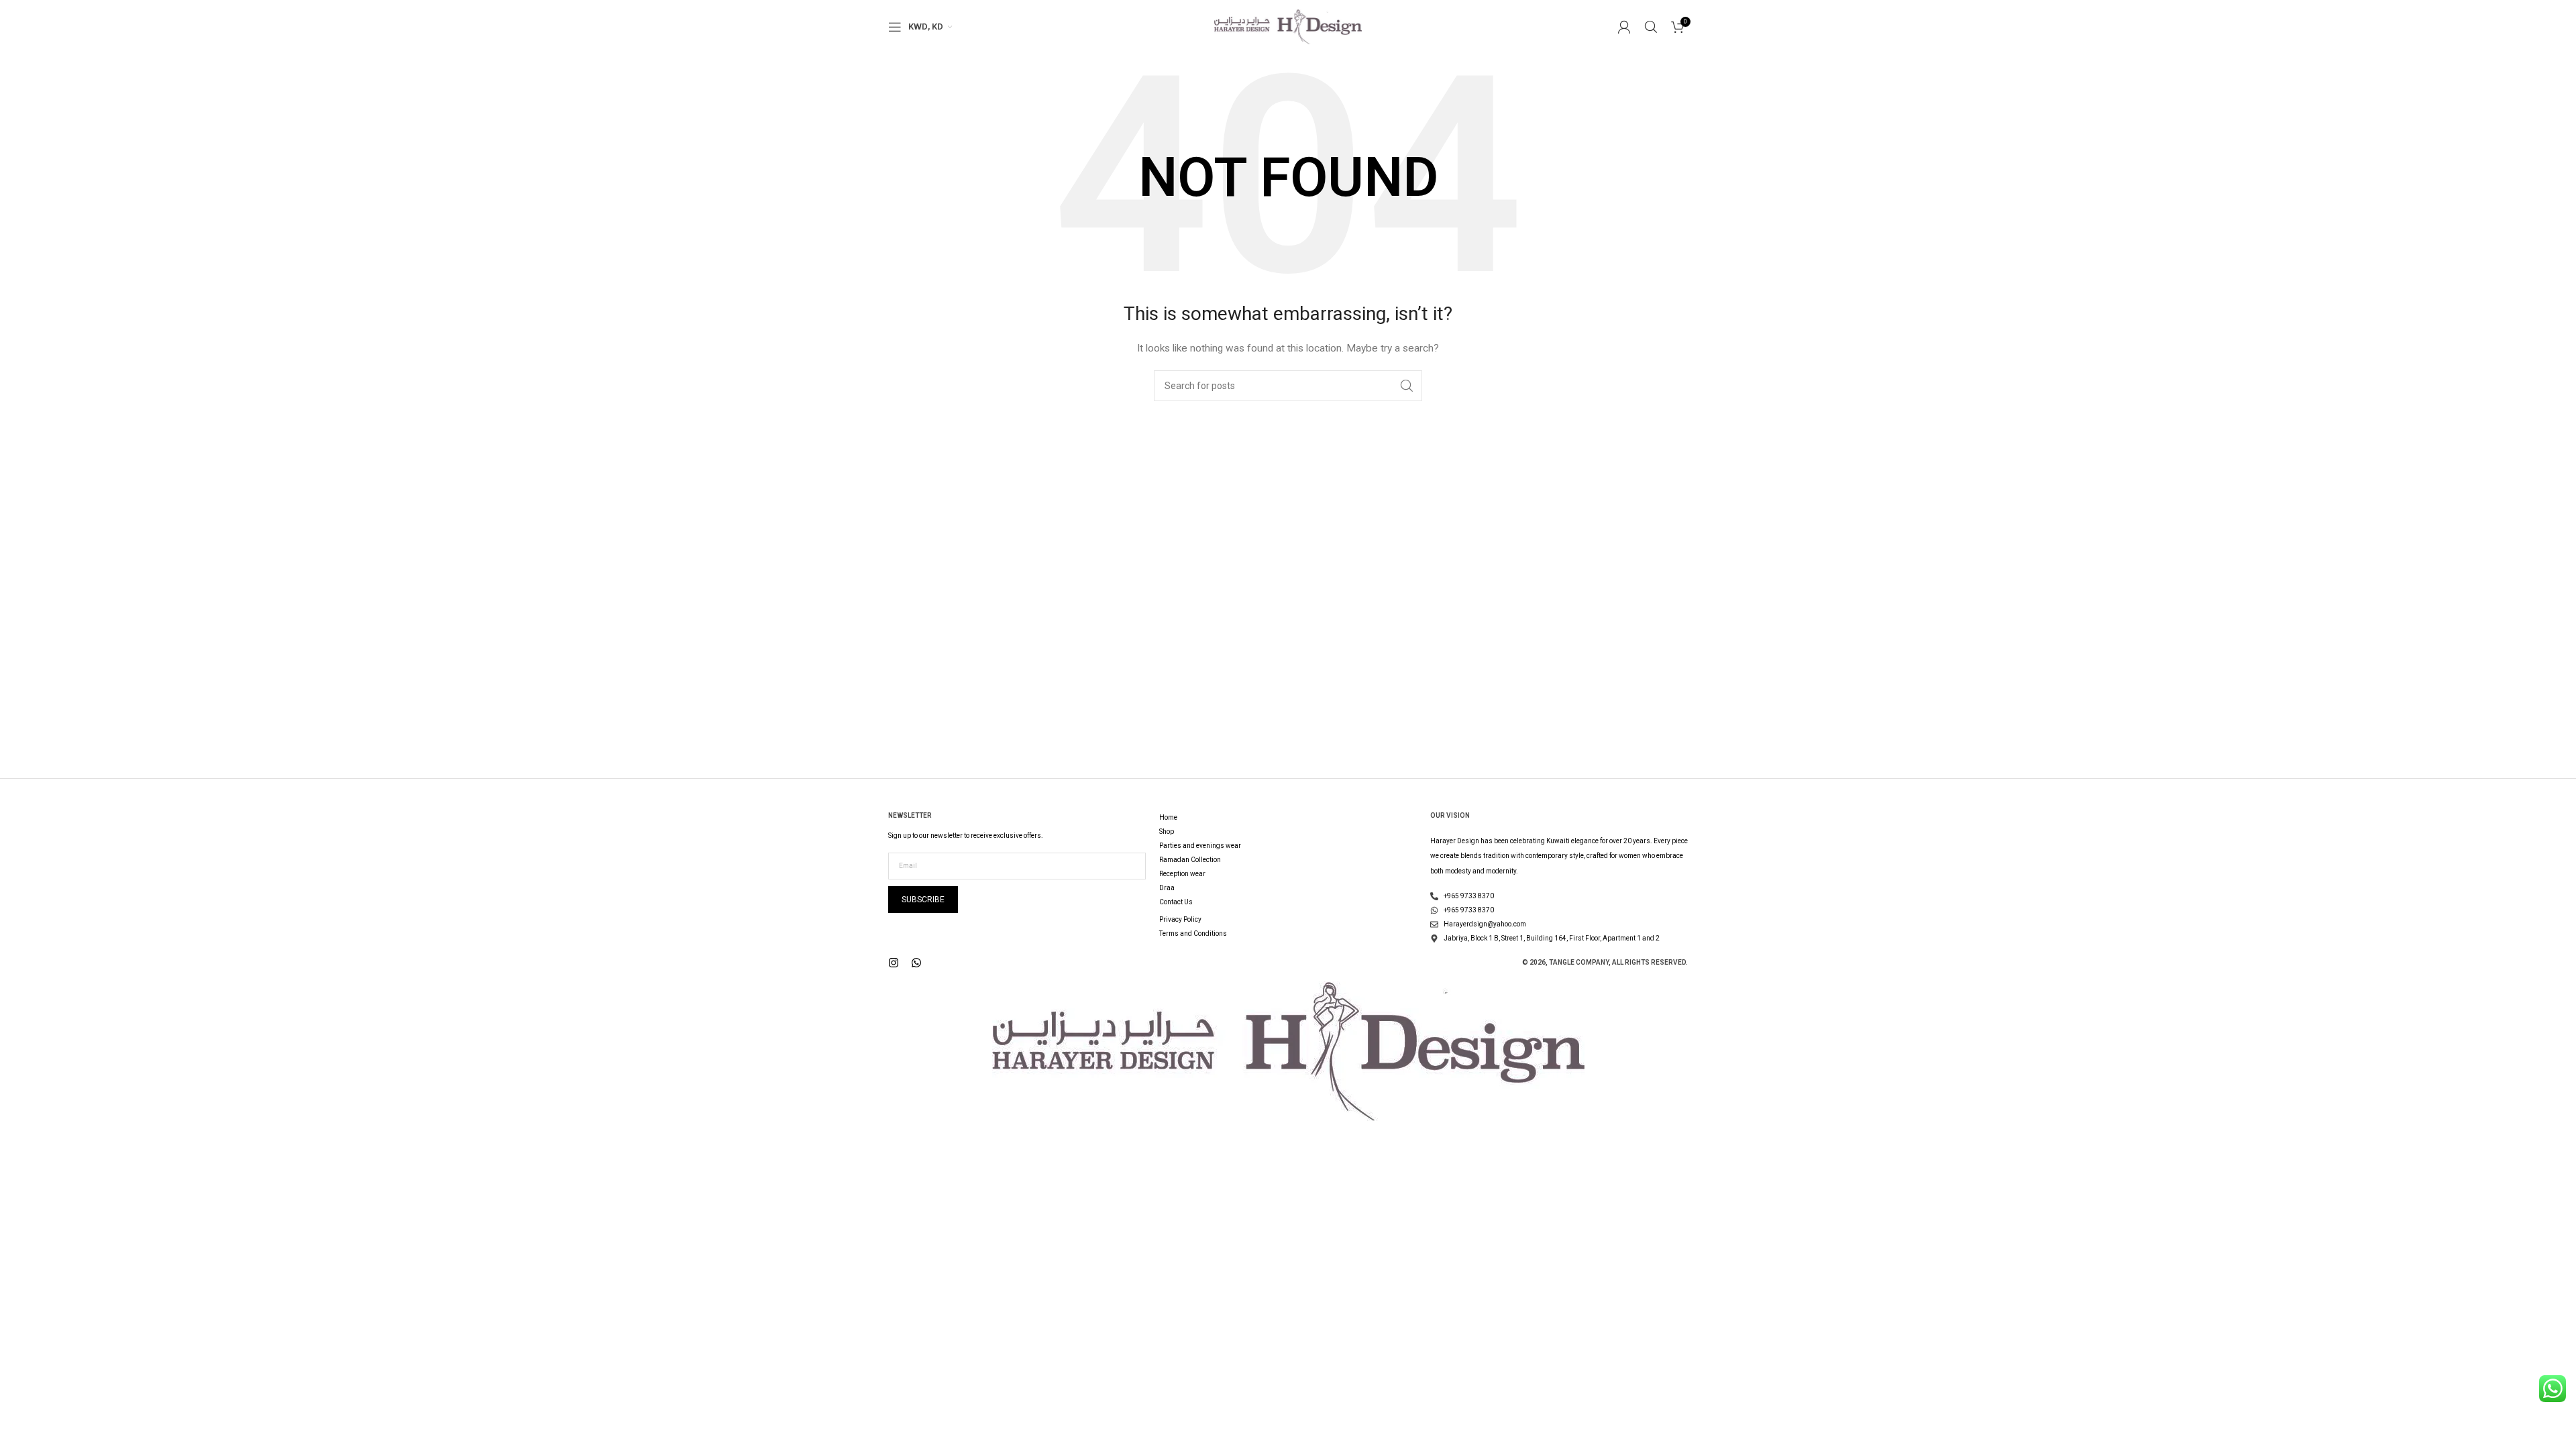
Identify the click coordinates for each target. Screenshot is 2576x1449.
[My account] (1624, 27)
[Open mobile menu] (895, 27)
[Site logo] (1288, 26)
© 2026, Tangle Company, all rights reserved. (1605, 962)
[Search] (1651, 27)
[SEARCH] (1407, 386)
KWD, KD (926, 26)
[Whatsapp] (916, 963)
